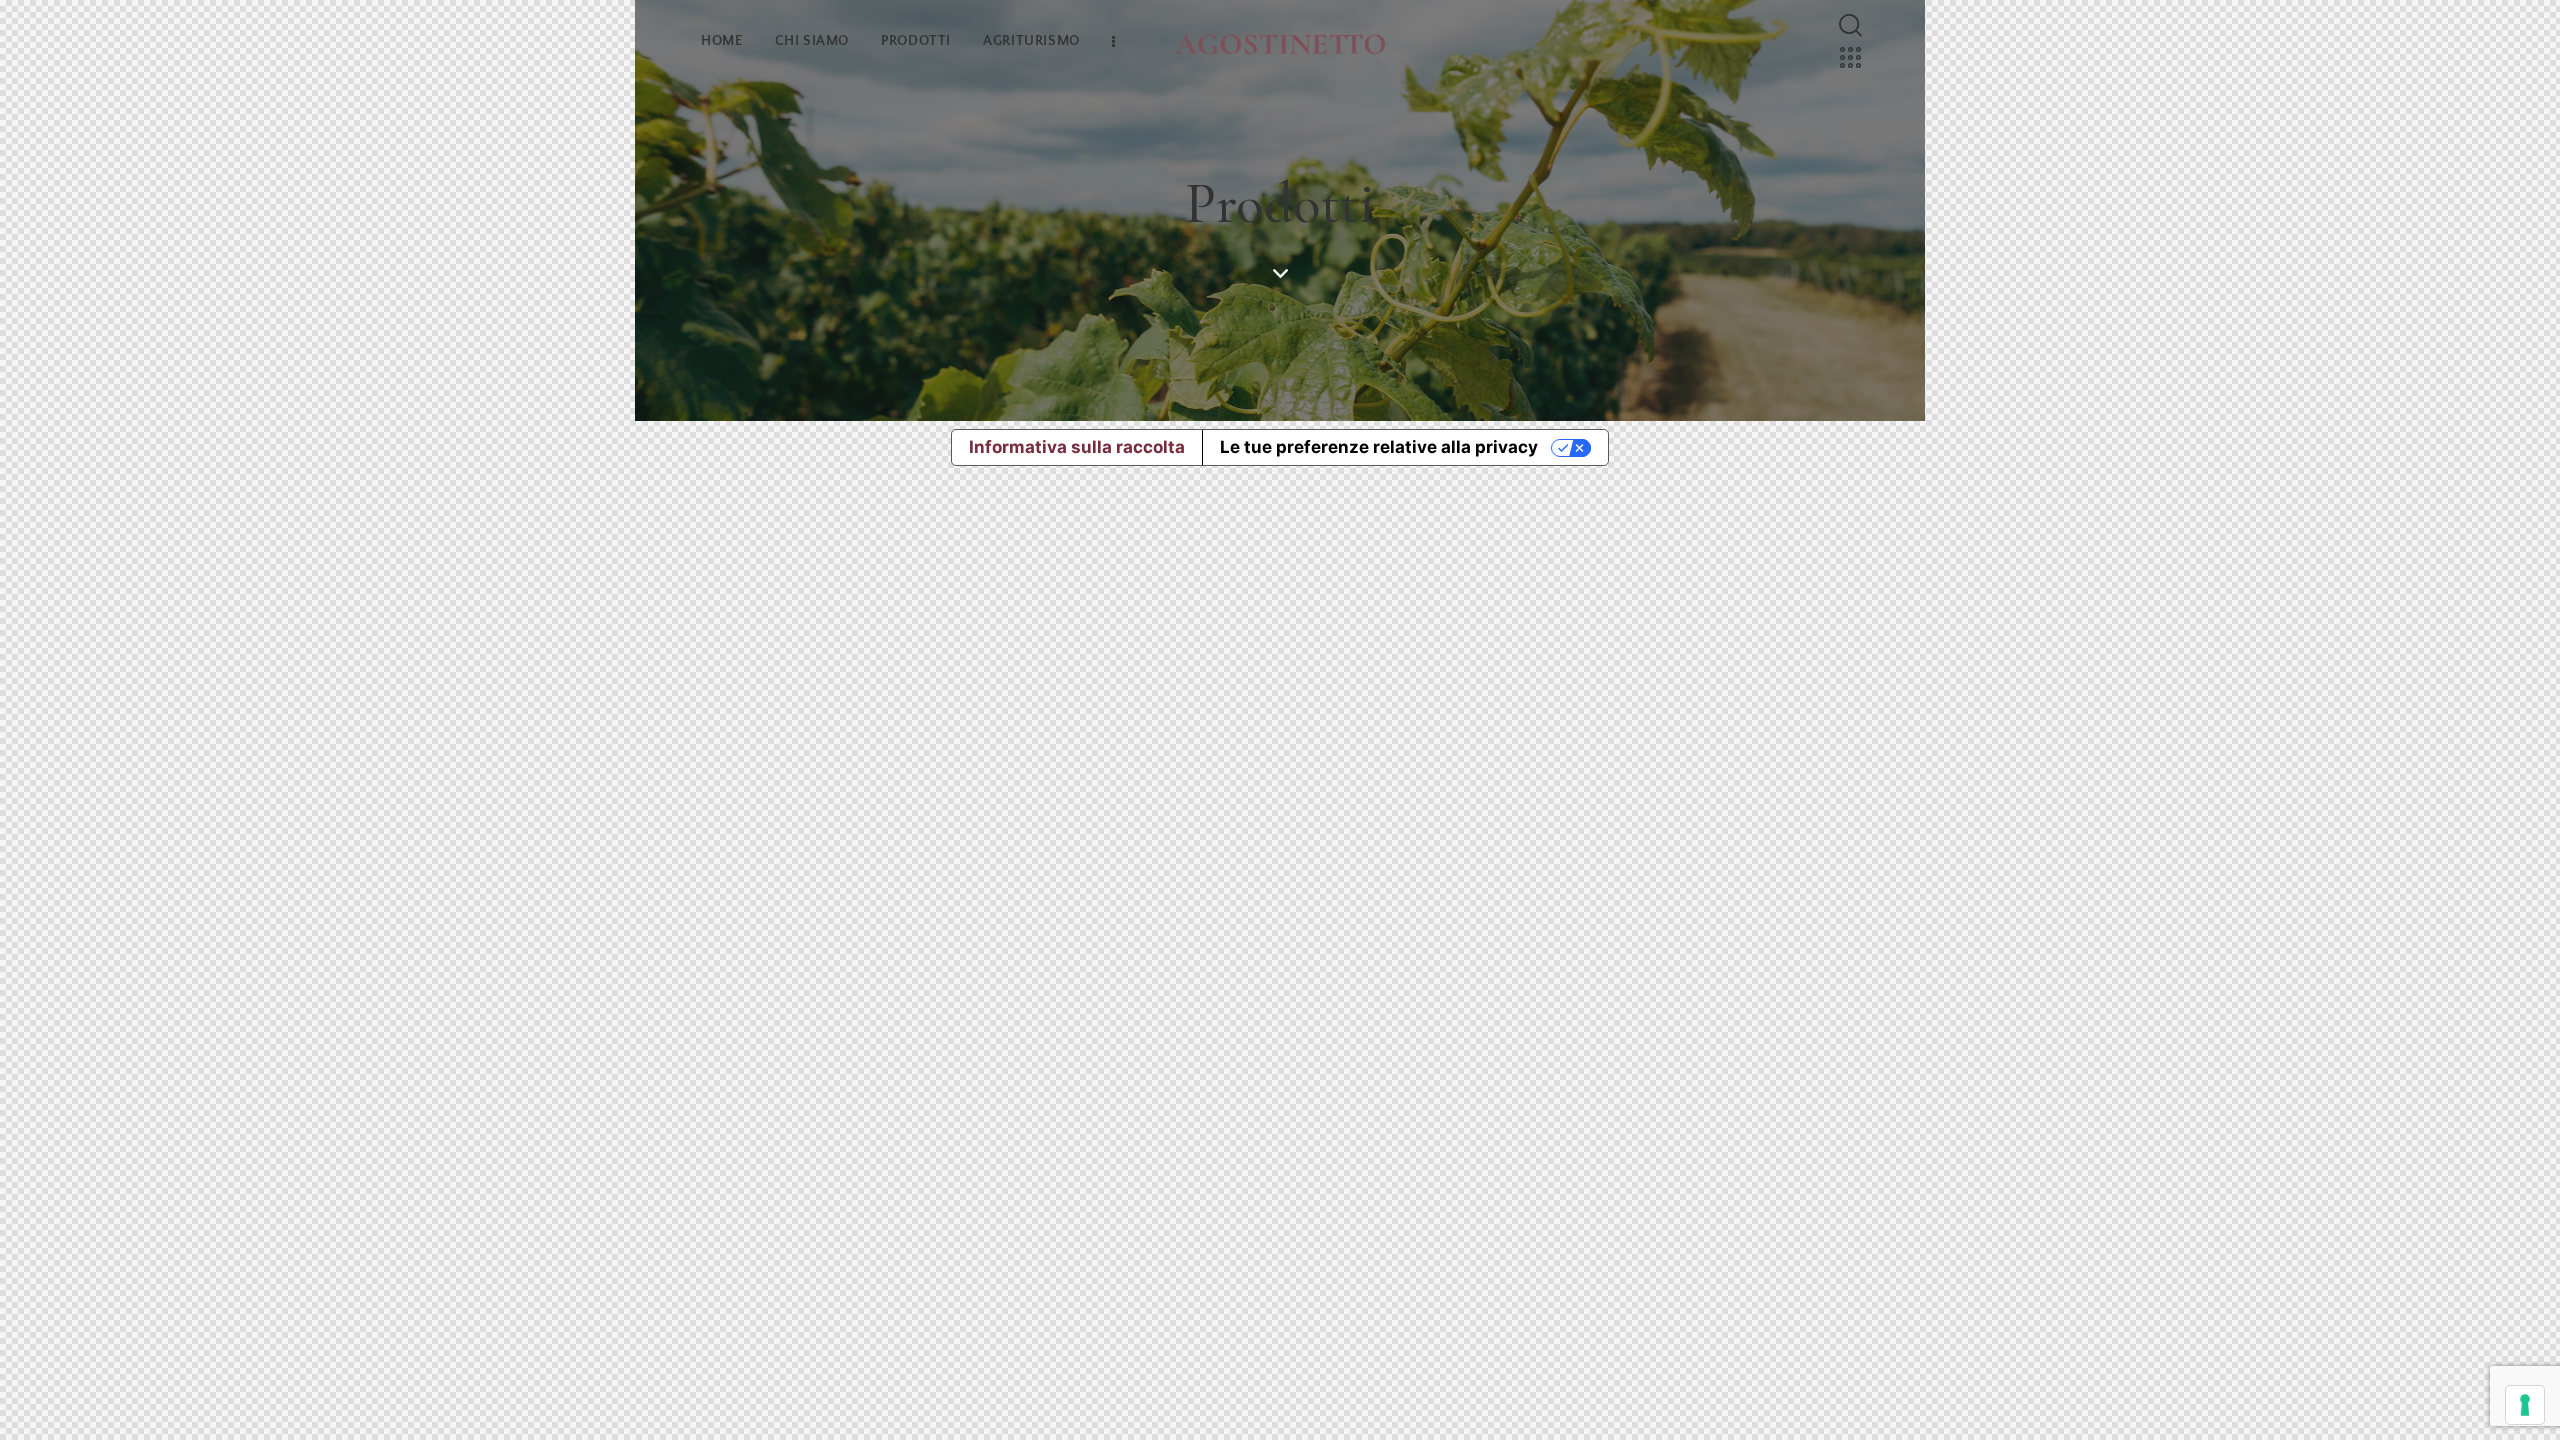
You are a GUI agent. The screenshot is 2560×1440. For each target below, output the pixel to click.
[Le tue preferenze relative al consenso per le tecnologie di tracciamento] (2525, 1405)
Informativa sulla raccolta (1077, 447)
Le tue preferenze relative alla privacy (1379, 447)
